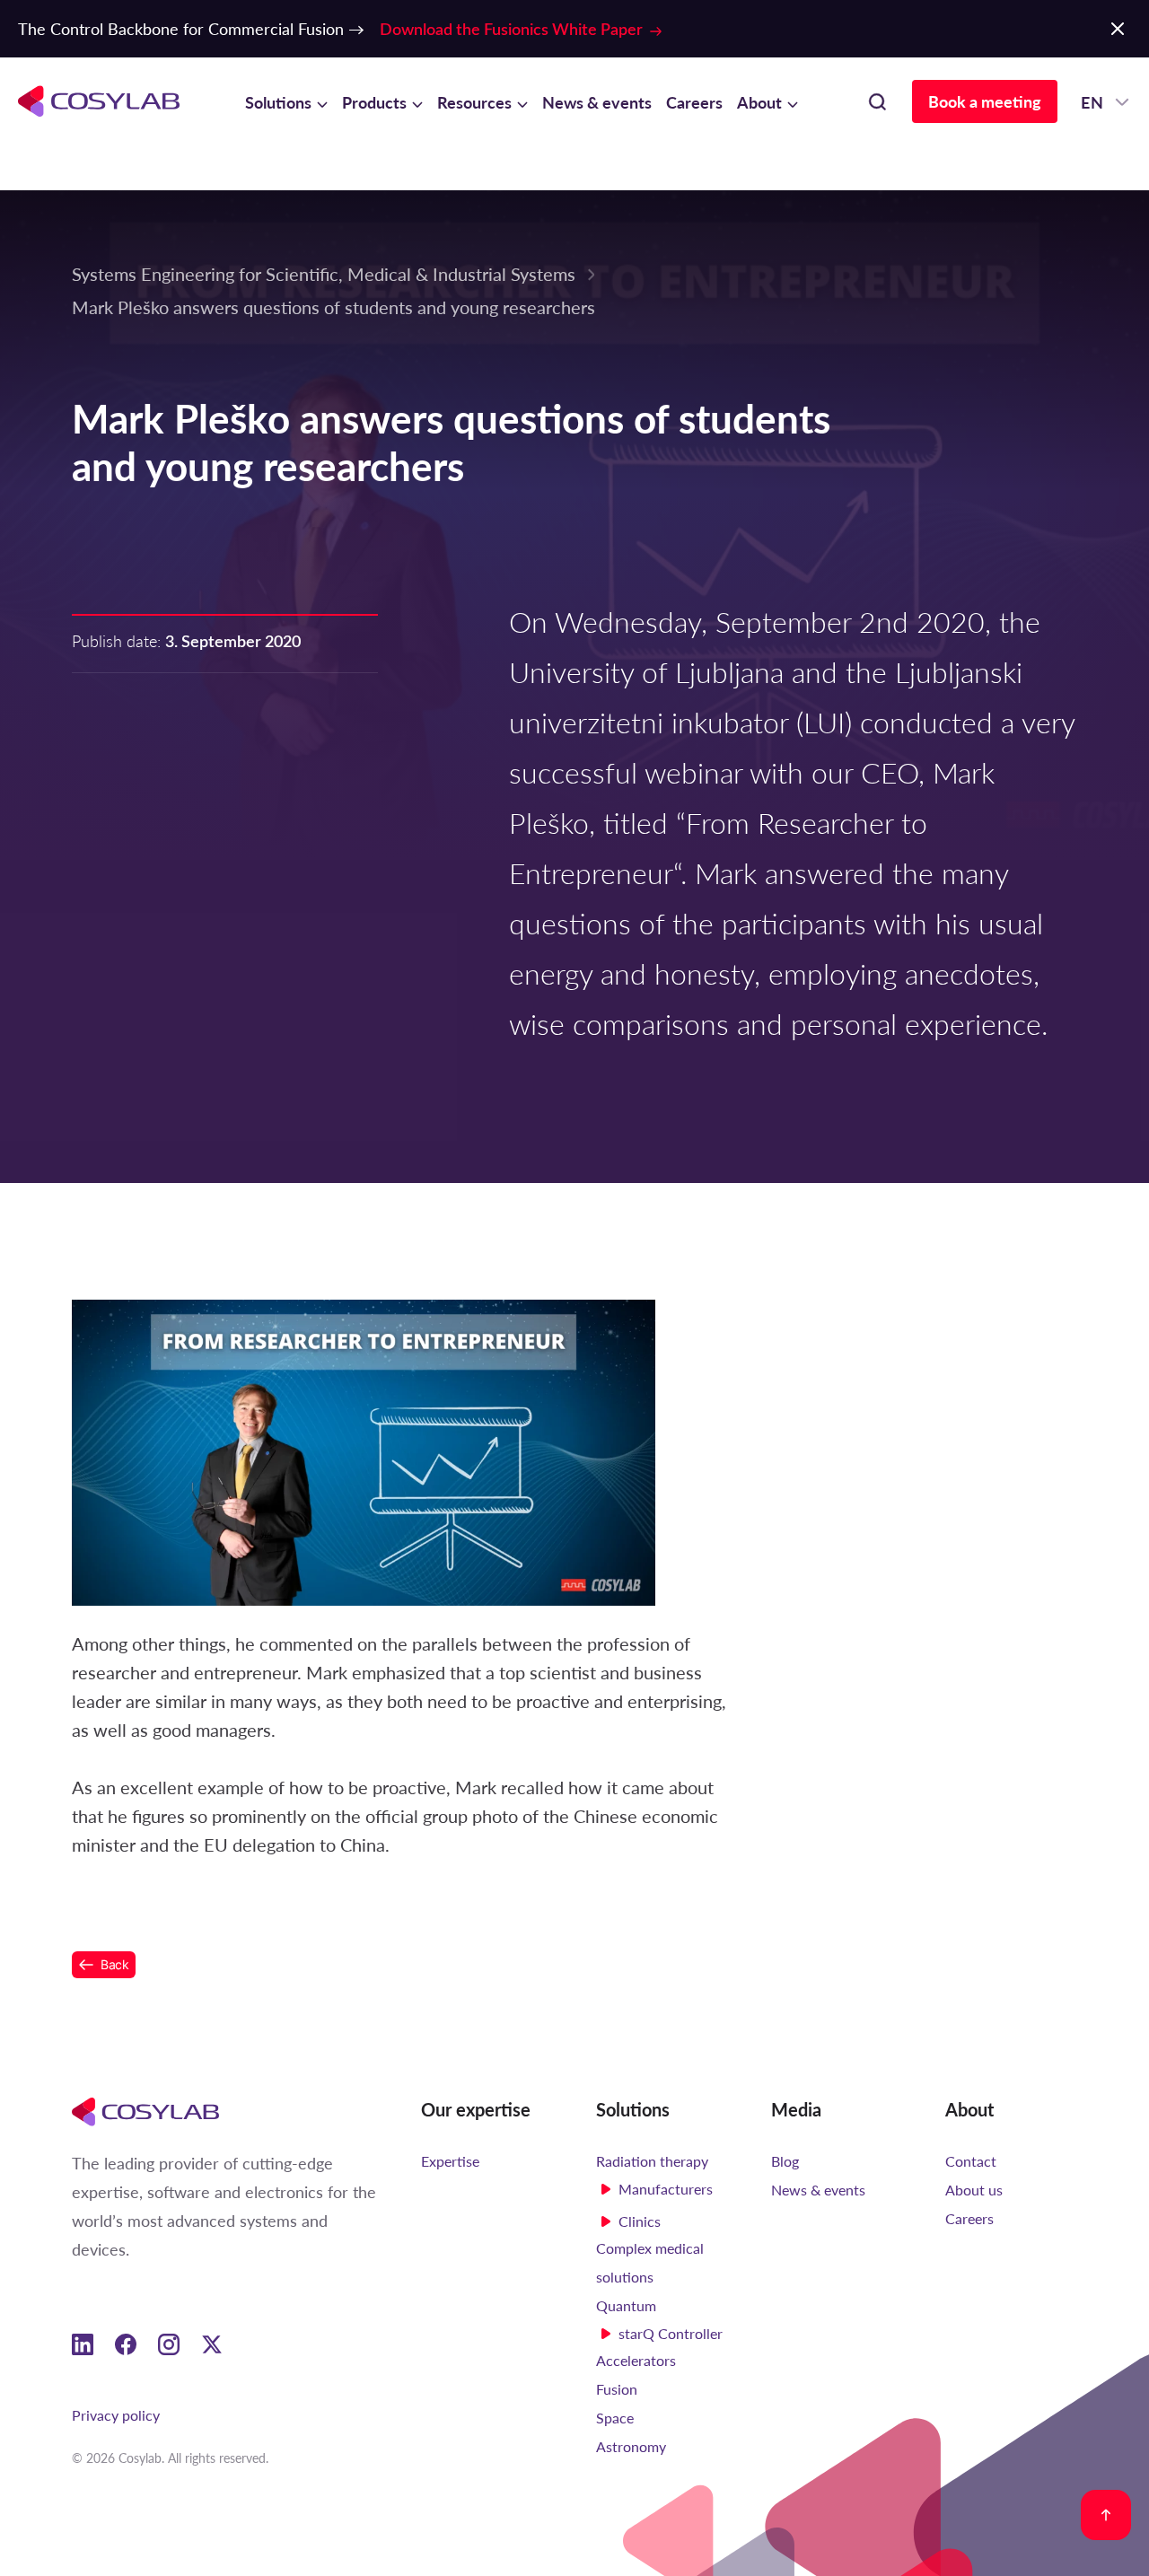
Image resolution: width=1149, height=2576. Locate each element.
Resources (474, 102)
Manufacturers (666, 2189)
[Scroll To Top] (1106, 2515)
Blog (785, 2161)
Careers (694, 102)
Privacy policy (116, 2415)
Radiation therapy (652, 2161)
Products (374, 102)
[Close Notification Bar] (1118, 29)
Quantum (626, 2305)
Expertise (450, 2161)
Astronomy (631, 2446)
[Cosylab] (145, 2111)
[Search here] (877, 101)
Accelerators (636, 2360)
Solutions (278, 102)
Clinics (640, 2221)
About (759, 102)
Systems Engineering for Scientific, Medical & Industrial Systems (324, 273)
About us (974, 2190)
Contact (971, 2161)
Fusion (617, 2389)
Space (615, 2418)
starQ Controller (671, 2333)
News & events (597, 102)
